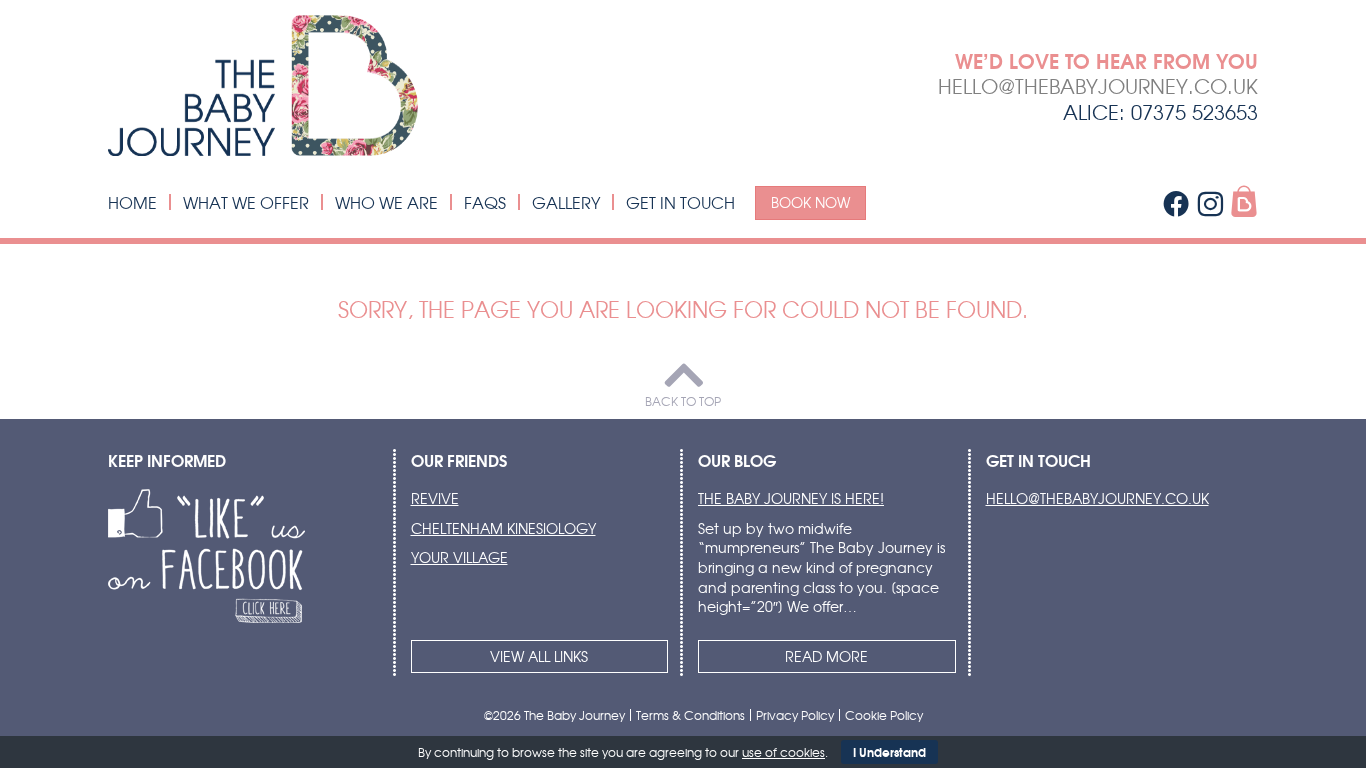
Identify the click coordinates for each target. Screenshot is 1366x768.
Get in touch (680, 202)
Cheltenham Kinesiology (503, 528)
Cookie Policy (884, 715)
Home (132, 202)
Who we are (386, 202)
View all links (539, 656)
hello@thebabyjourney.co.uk (1098, 85)
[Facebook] (1176, 203)
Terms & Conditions (690, 715)
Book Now (810, 202)
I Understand (889, 751)
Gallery (566, 202)
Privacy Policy (795, 715)
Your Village (459, 557)
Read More (826, 656)
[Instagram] (1210, 203)
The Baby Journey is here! (791, 498)
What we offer (246, 202)
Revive (435, 498)
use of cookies (783, 752)
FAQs (485, 202)
